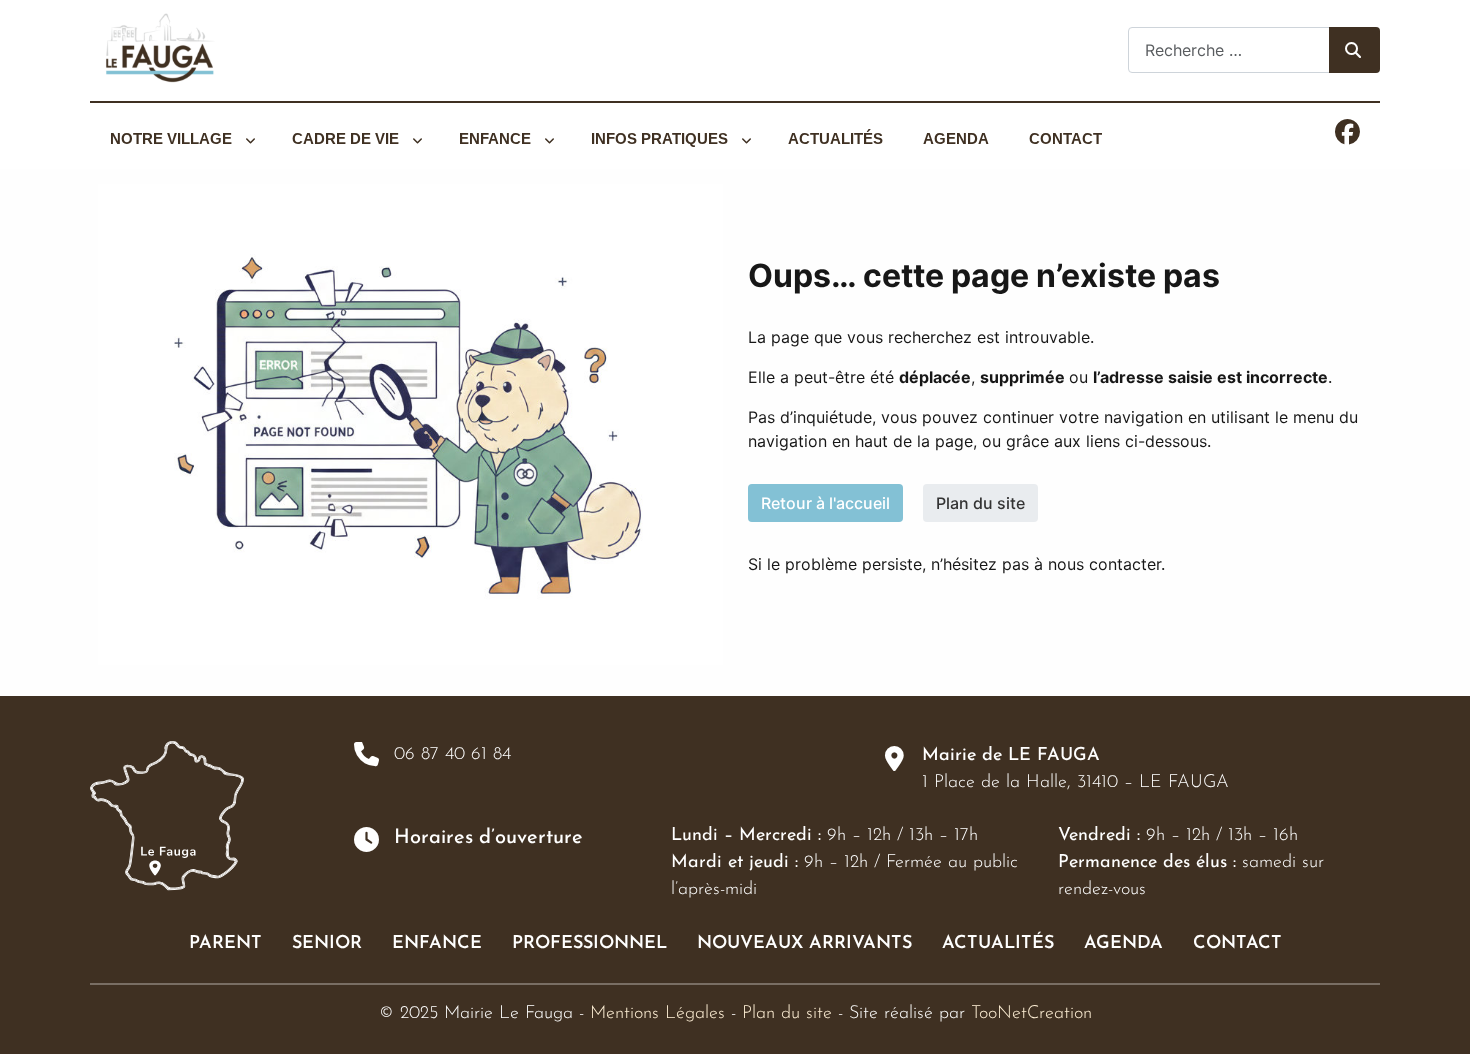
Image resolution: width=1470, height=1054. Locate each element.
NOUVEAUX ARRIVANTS (804, 944)
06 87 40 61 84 (452, 755)
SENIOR (327, 944)
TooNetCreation (1031, 1014)
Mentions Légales (657, 1014)
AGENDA (1123, 944)
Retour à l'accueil (825, 503)
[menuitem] (181, 139)
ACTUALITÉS (998, 944)
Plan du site (980, 503)
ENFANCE (437, 944)
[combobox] (1229, 49)
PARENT (225, 944)
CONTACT (1237, 944)
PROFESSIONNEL (589, 944)
